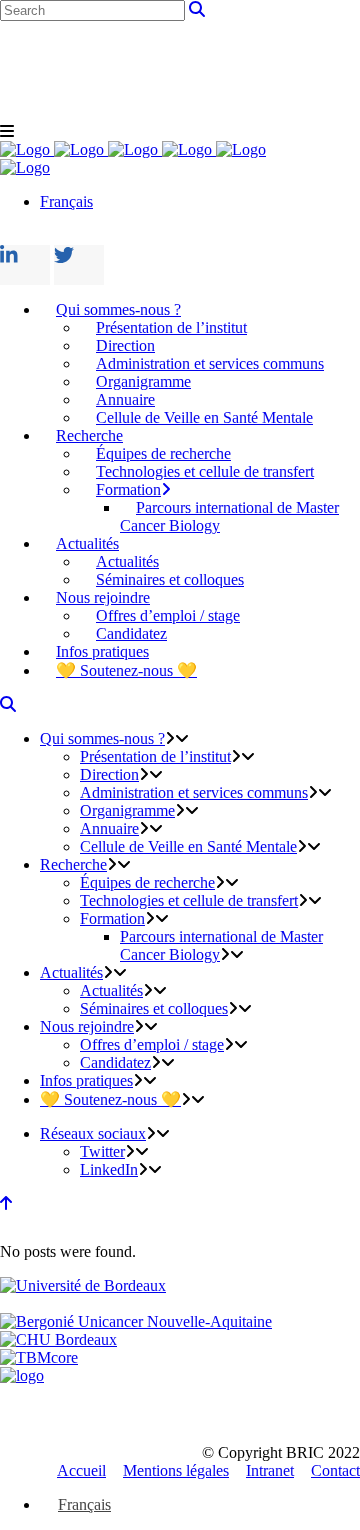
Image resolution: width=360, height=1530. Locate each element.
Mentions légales (176, 1470)
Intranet (270, 1470)
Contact (335, 1470)
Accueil (81, 1470)
